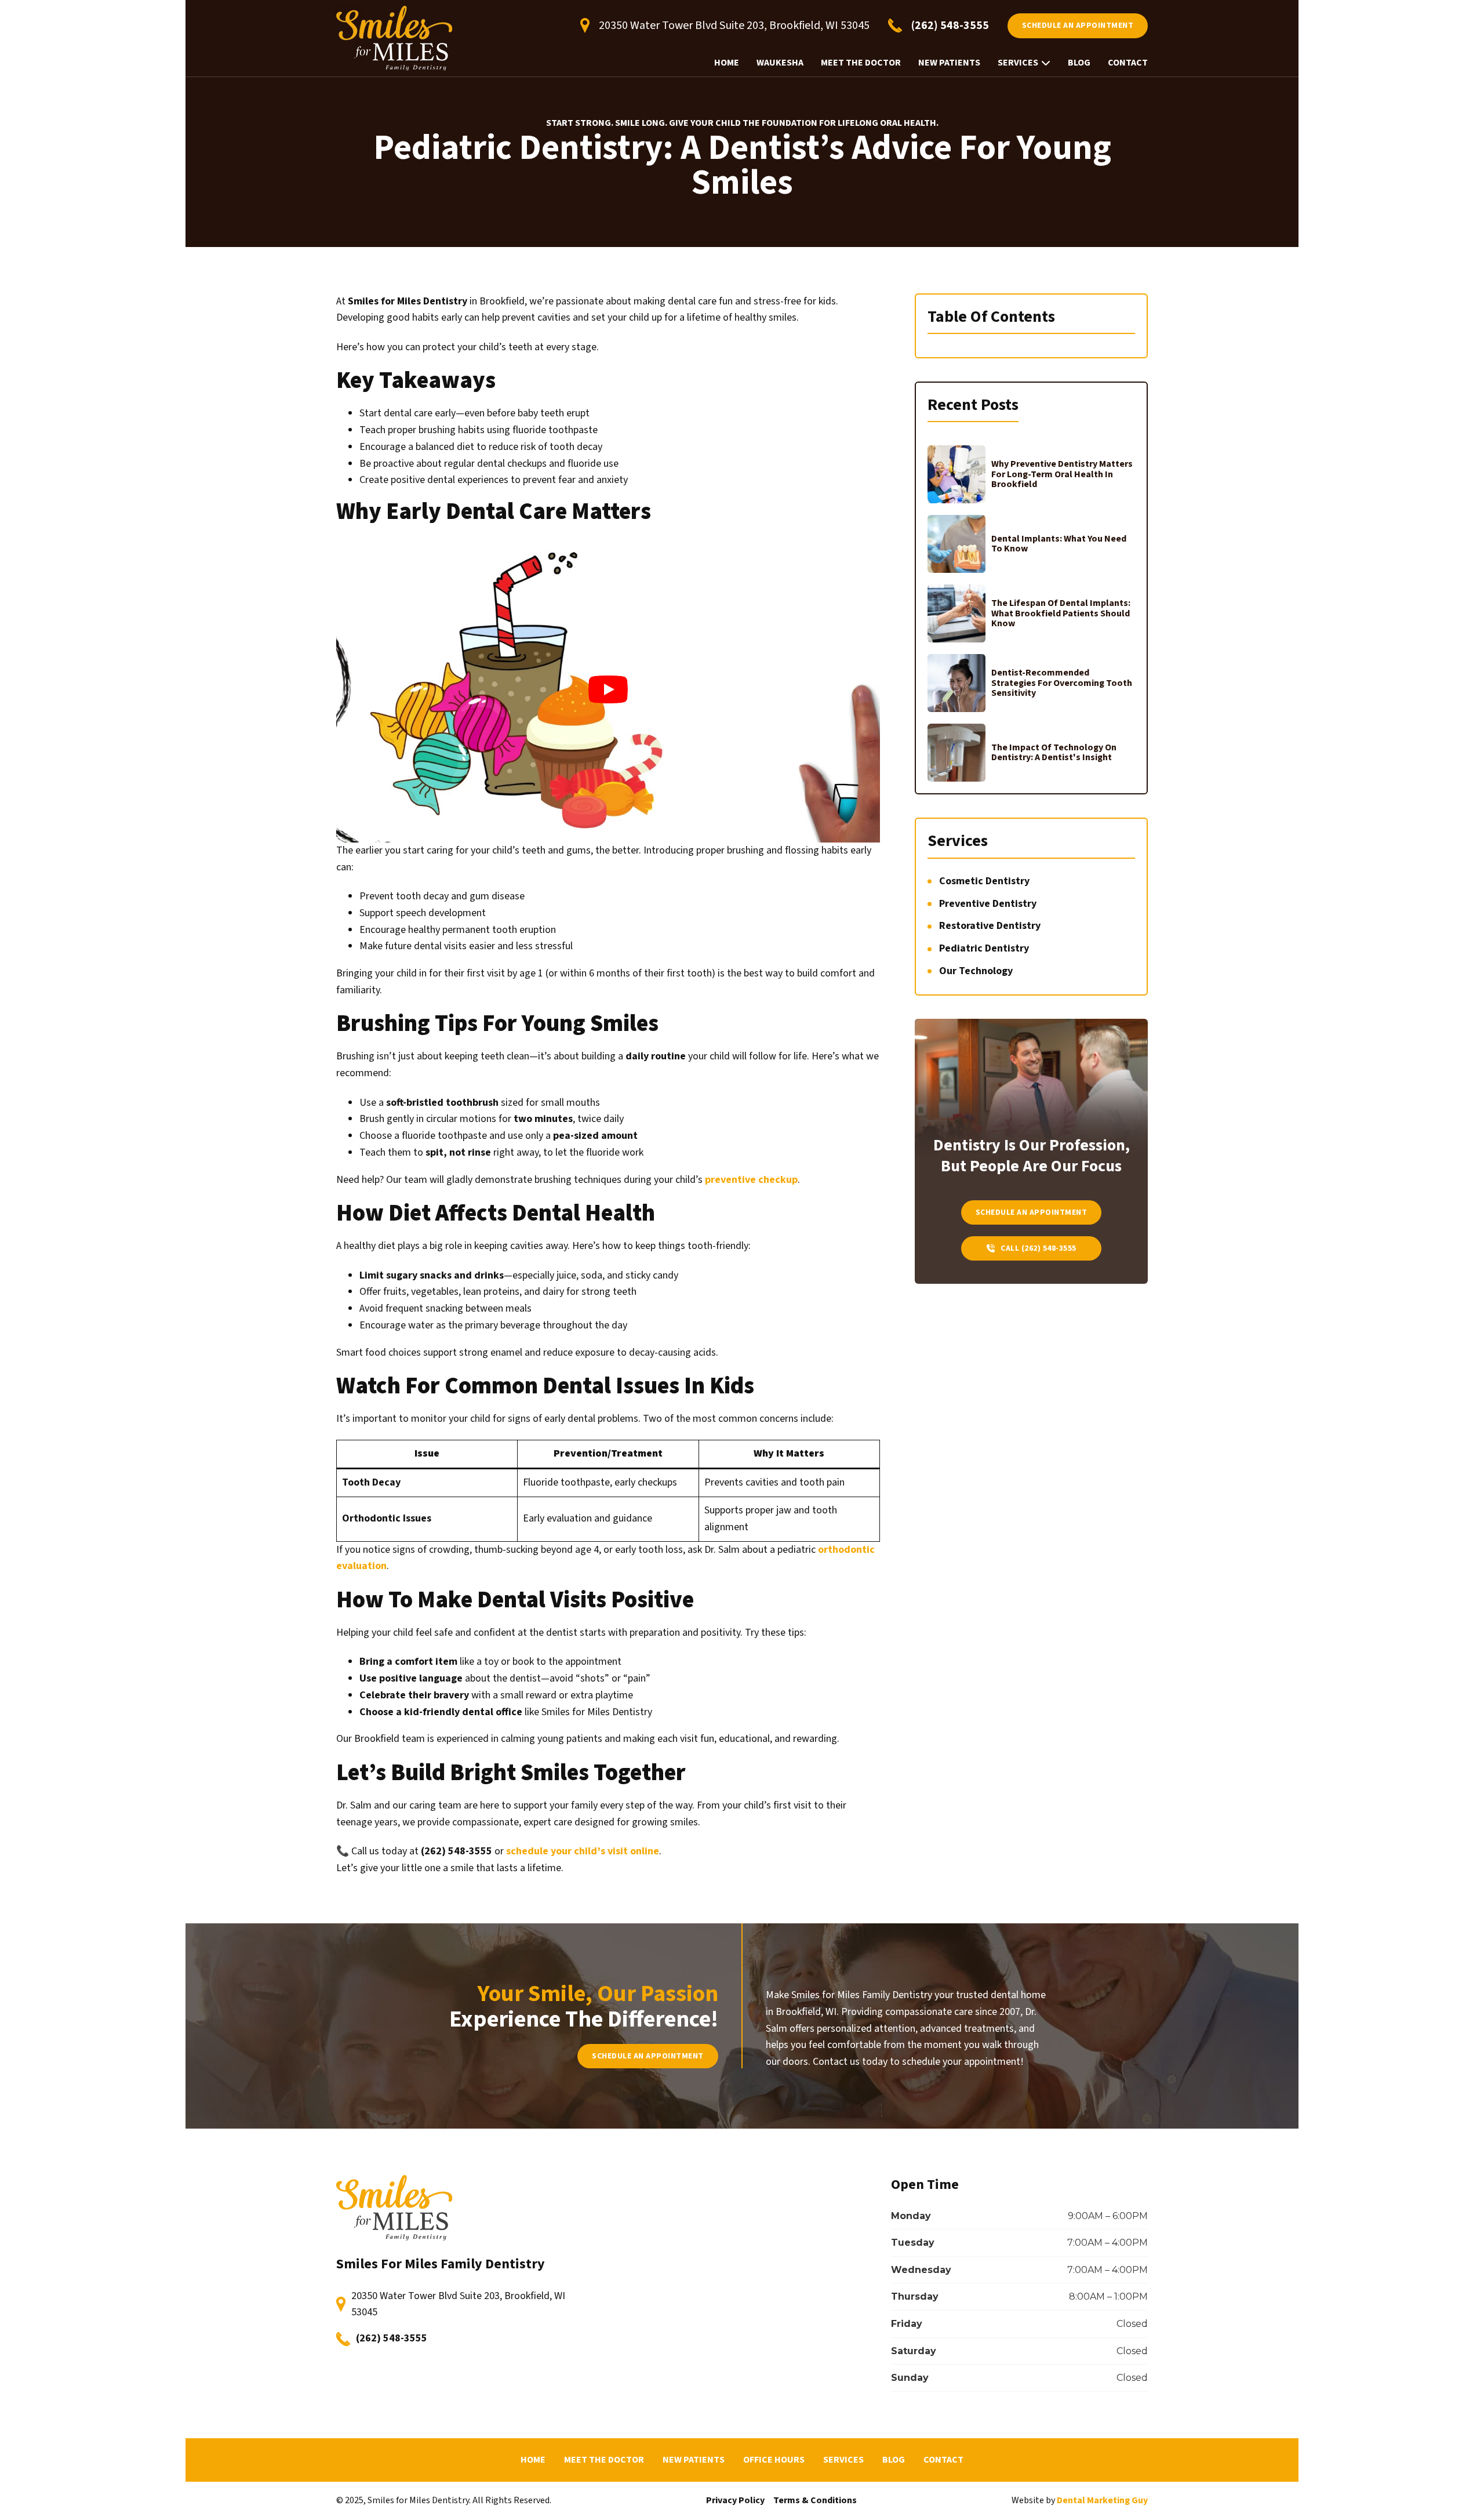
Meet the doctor (861, 63)
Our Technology (976, 971)
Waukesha (780, 63)
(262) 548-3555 (392, 2338)
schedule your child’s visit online (583, 1851)
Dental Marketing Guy (1102, 2500)
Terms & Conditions (815, 2500)
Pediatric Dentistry (984, 948)
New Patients (949, 63)
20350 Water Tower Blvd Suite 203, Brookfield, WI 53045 (458, 2304)
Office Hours (774, 2460)
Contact (1128, 63)
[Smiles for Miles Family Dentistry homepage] (394, 38)
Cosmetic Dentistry (984, 881)
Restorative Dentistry (990, 926)
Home (727, 63)
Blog (1079, 63)
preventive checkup (751, 1180)
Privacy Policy (735, 2500)
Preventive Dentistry (988, 904)
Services (1018, 63)
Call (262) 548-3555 (1039, 1248)
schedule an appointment (1078, 26)
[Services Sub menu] (1046, 63)
